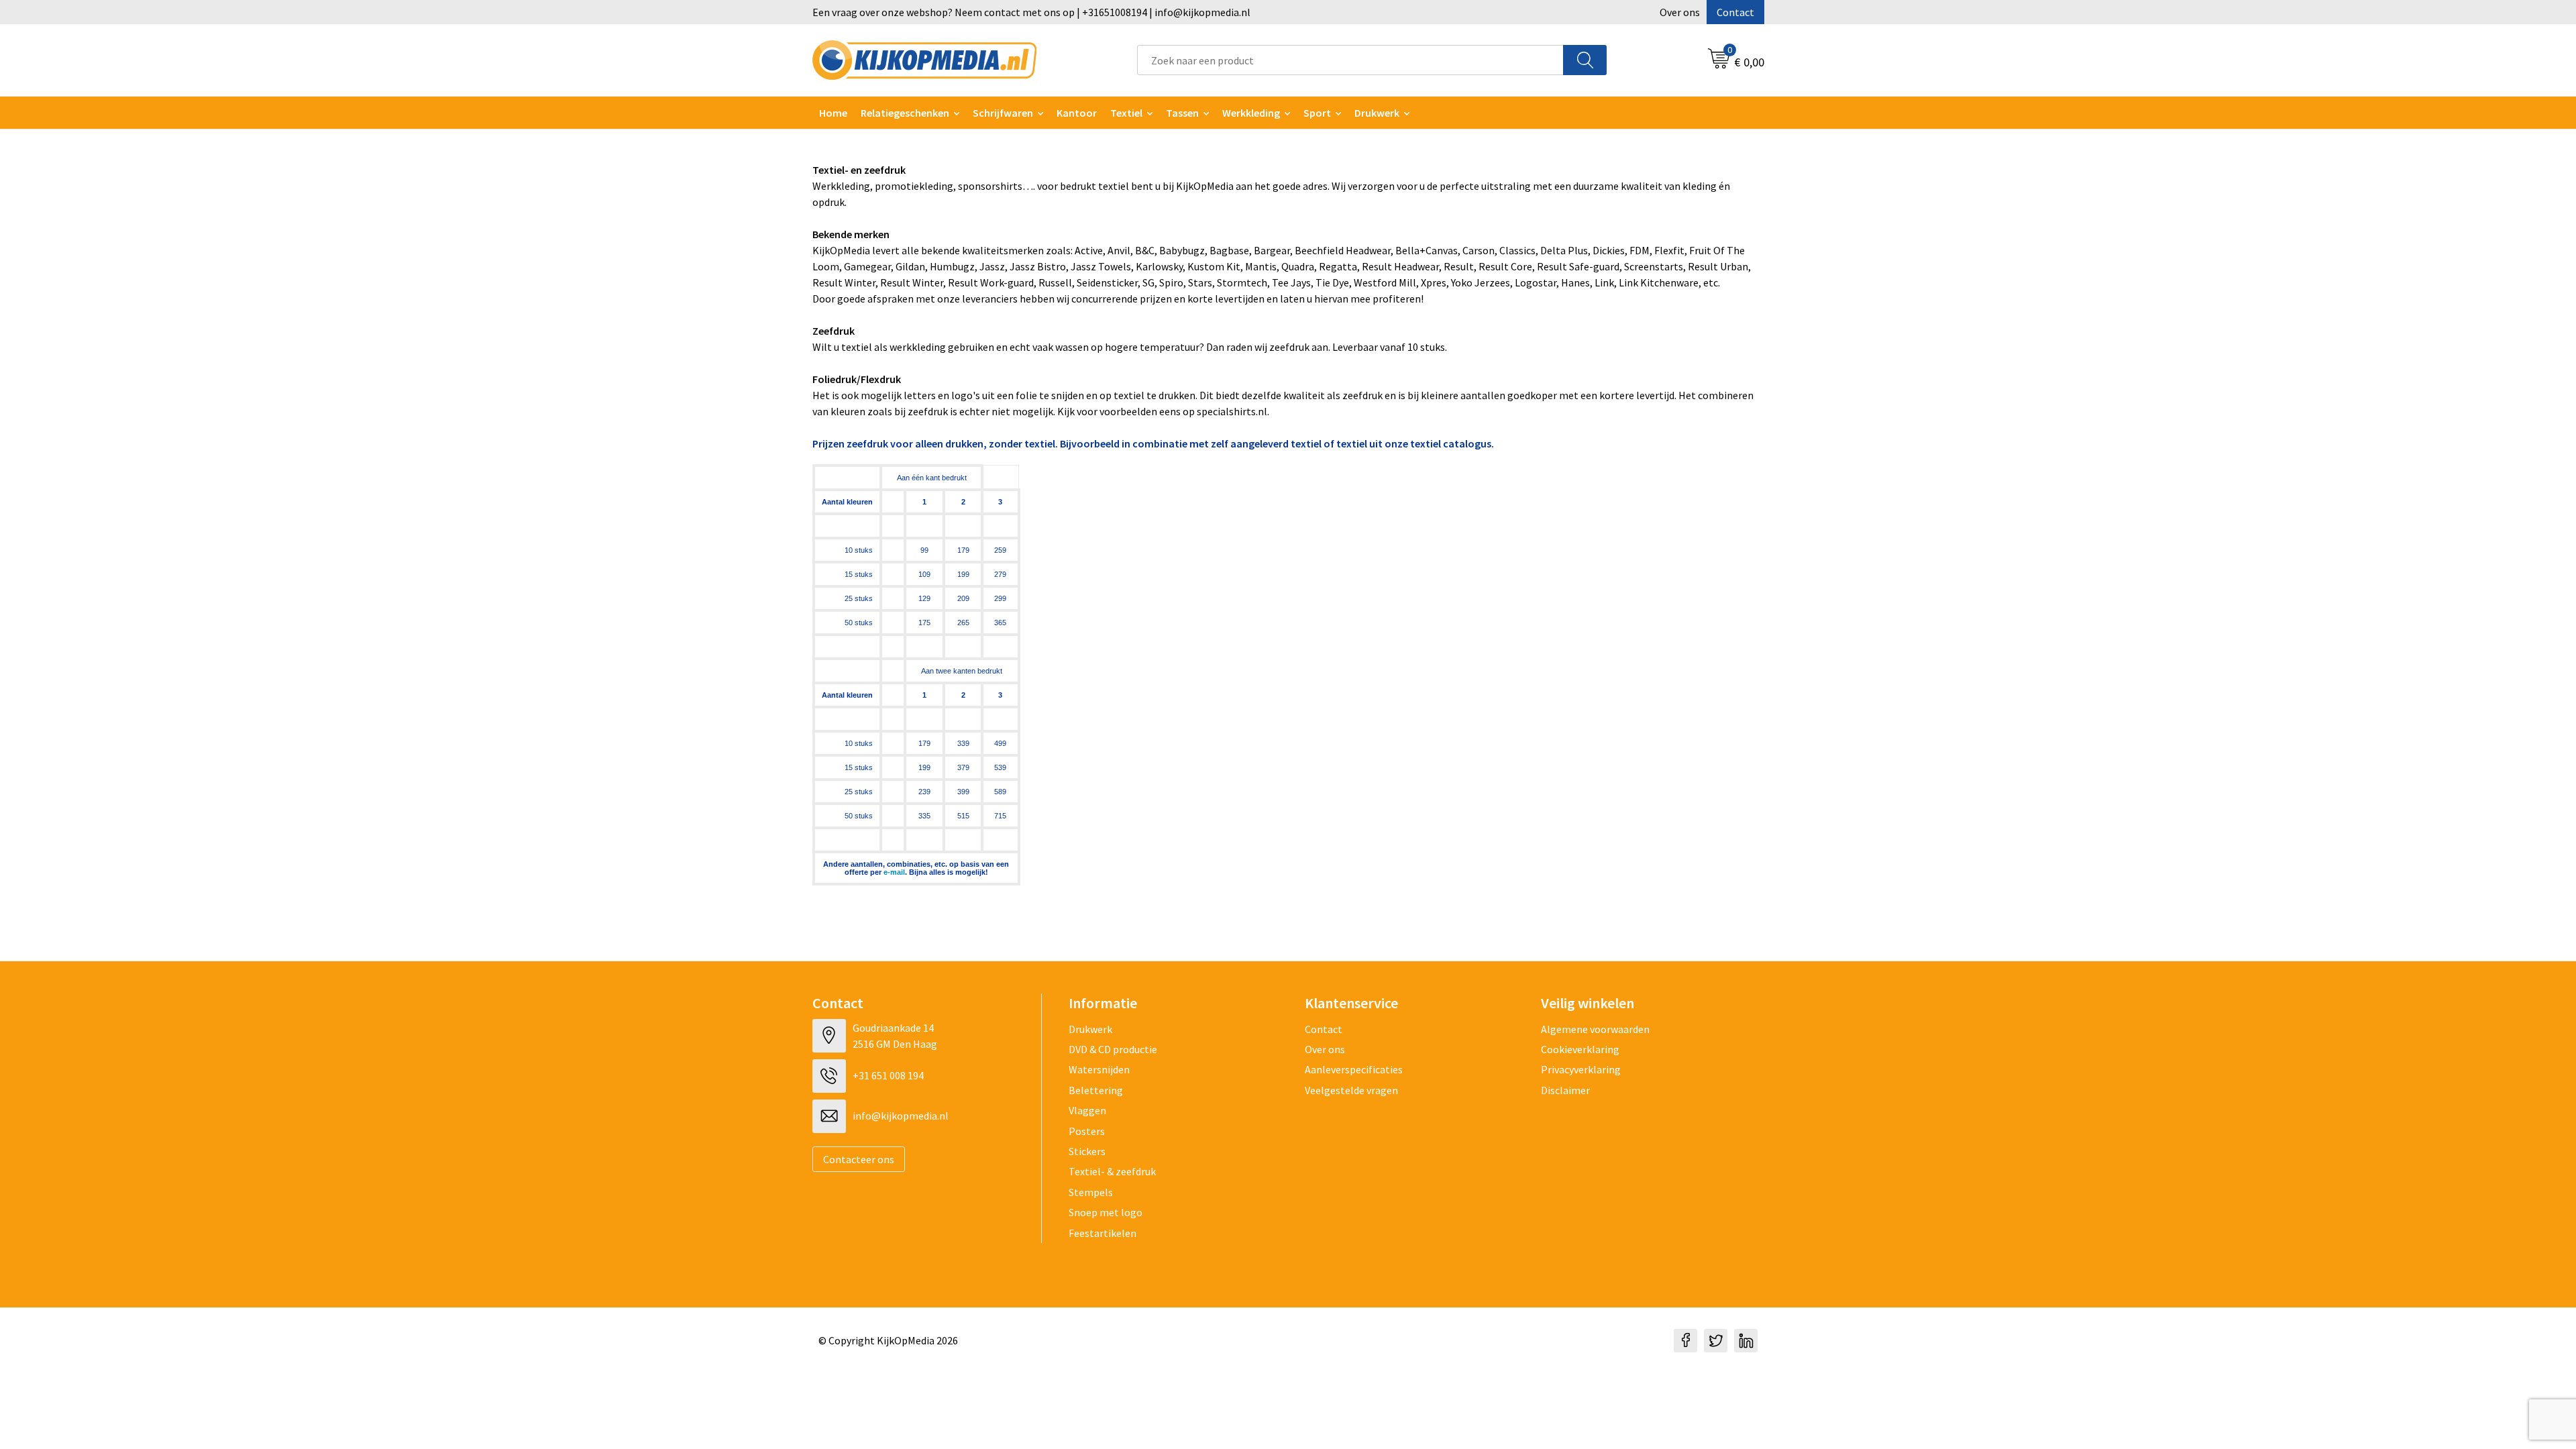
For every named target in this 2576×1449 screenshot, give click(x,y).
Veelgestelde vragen (1351, 1090)
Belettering (1096, 1090)
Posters (1087, 1131)
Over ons (1680, 12)
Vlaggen (1087, 1110)
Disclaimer (1565, 1090)
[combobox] (1350, 60)
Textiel (1126, 113)
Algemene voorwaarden (1595, 1029)
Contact (1735, 12)
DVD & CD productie (1113, 1049)
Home (833, 113)
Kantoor (1077, 113)
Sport (1317, 113)
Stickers (1087, 1151)
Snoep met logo (1106, 1212)
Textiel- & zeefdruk (1112, 1171)
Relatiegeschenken (905, 113)
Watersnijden (1099, 1069)
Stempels (1091, 1192)
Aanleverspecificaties (1354, 1069)
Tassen (1182, 113)
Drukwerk (1090, 1029)
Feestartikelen (1103, 1233)
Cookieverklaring (1580, 1049)
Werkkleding (1251, 113)
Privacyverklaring (1581, 1069)
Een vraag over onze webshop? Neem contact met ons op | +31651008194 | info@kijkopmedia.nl (1031, 12)
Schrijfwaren (1003, 113)
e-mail (894, 872)
